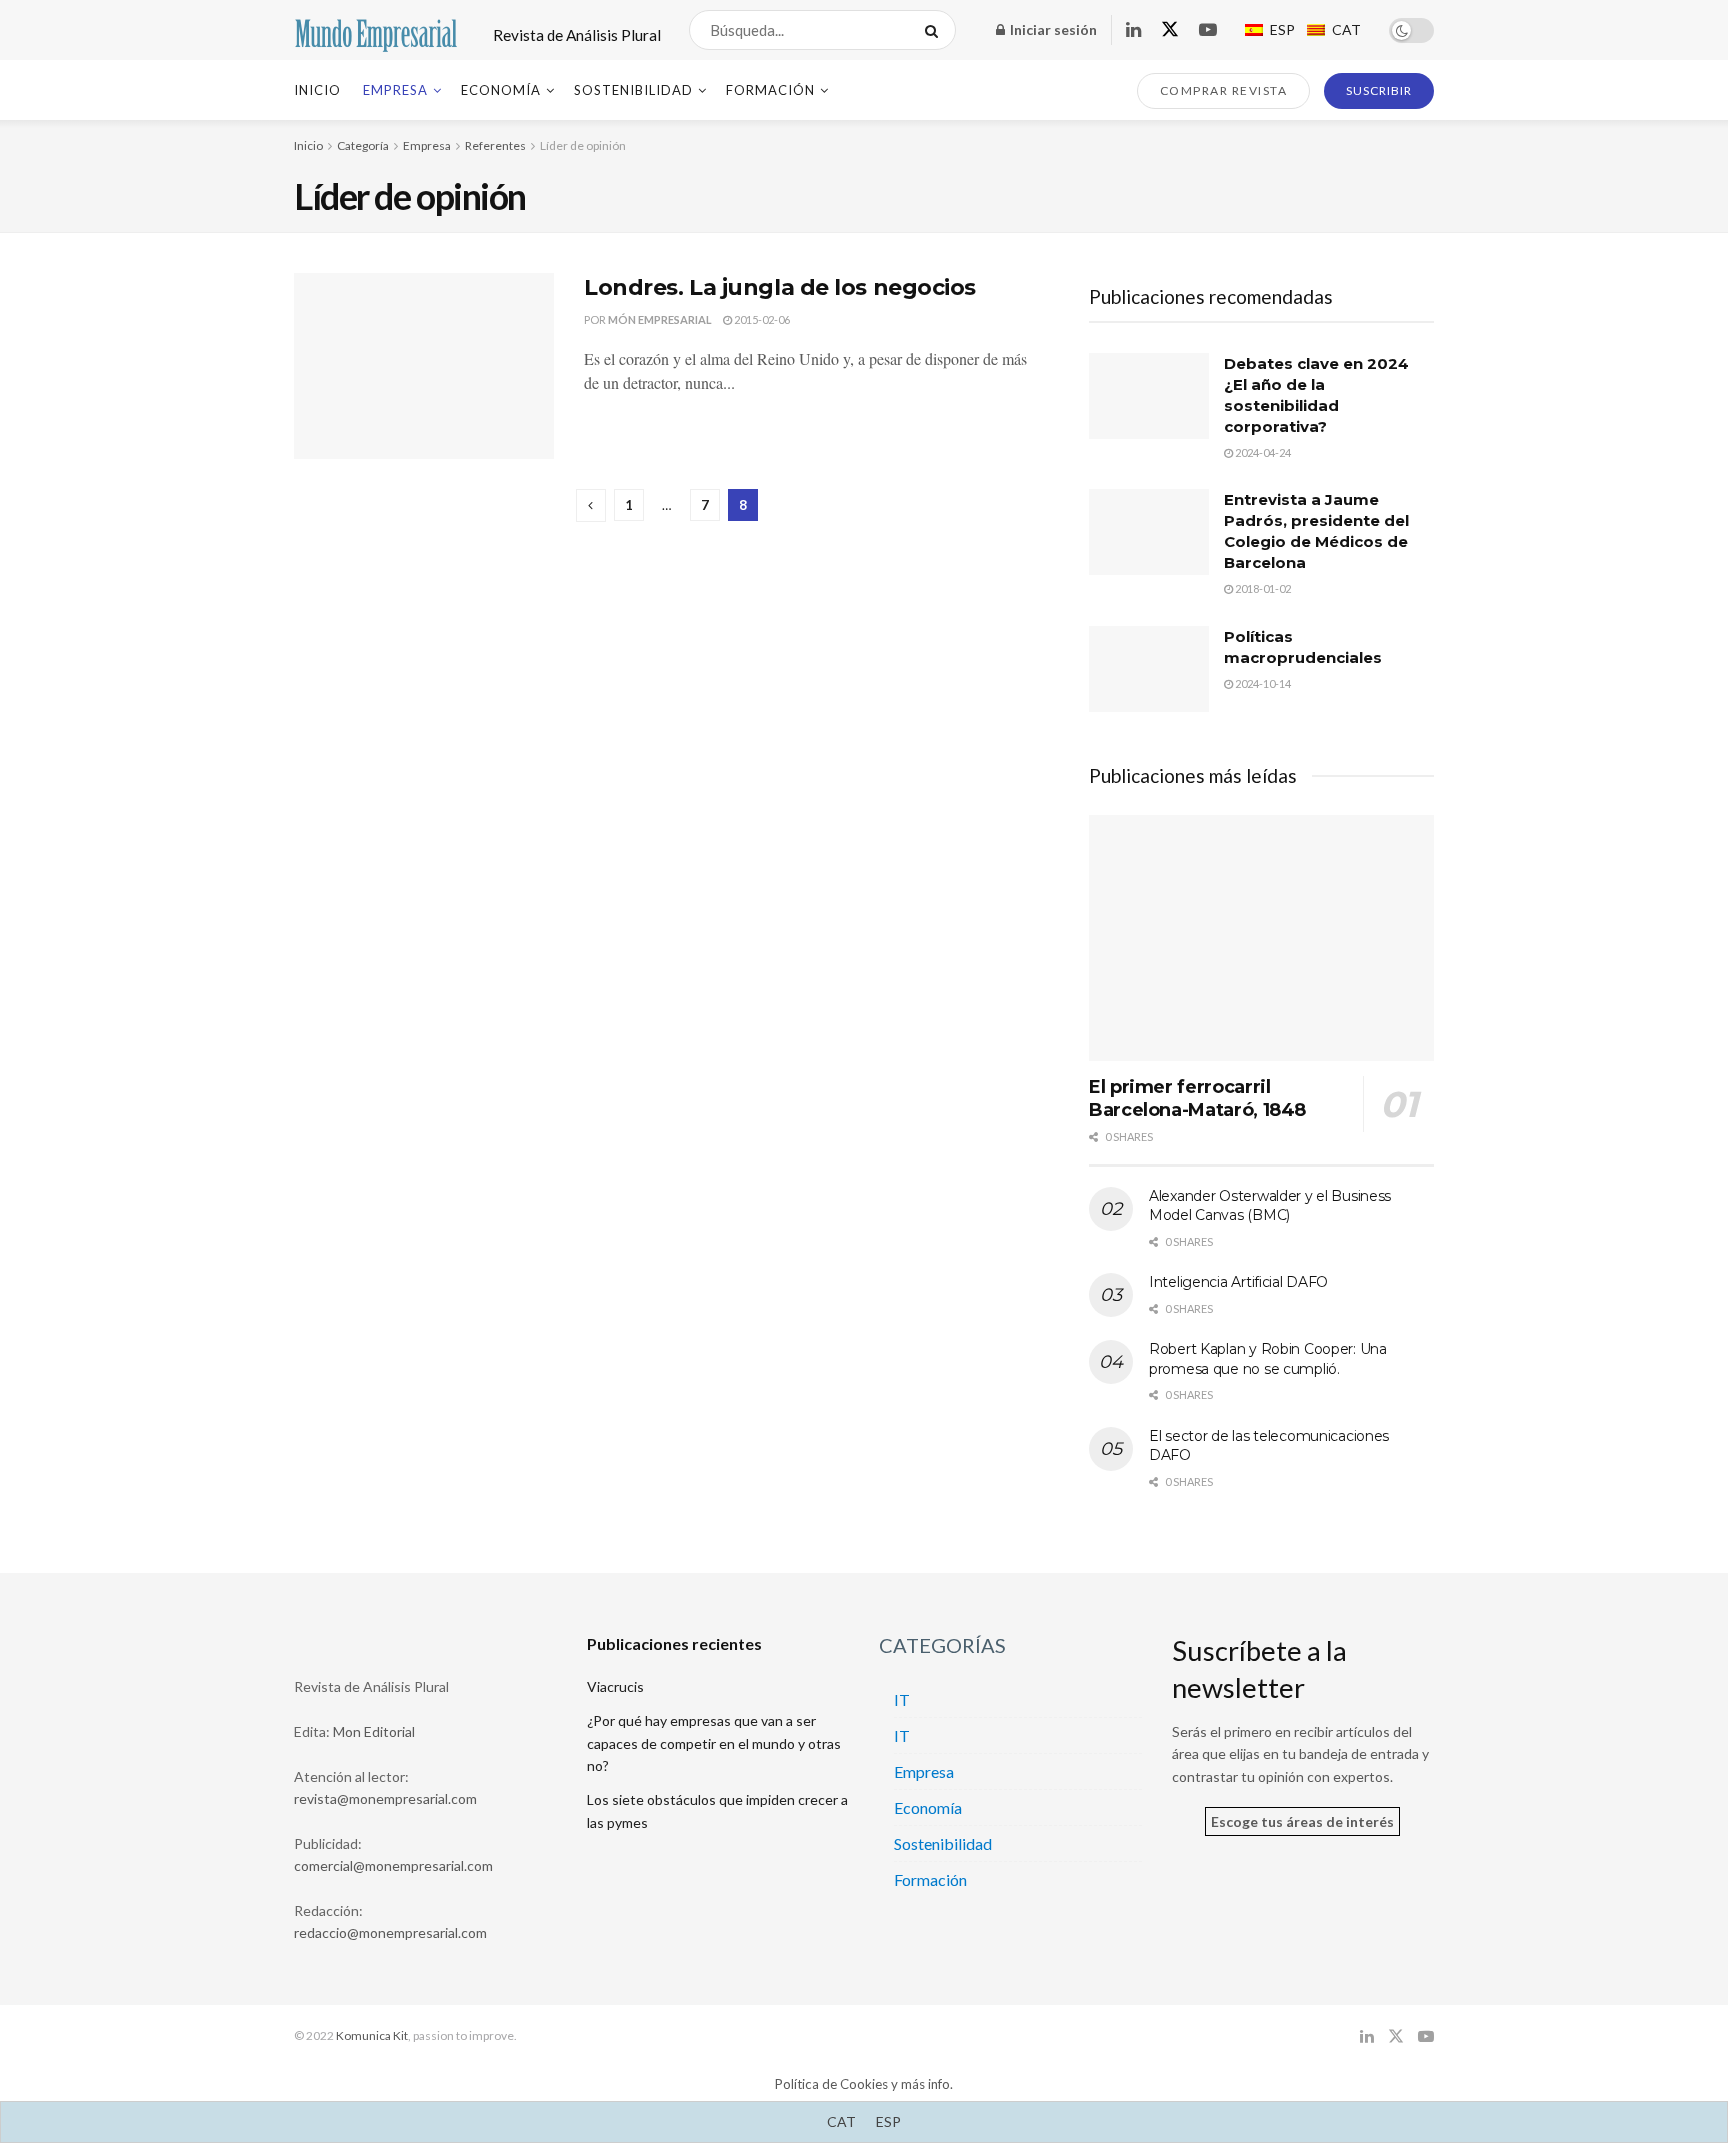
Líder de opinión (583, 145)
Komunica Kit (372, 2035)
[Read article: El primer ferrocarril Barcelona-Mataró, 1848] (1261, 938)
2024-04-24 (1262, 452)
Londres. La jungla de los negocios (780, 287)
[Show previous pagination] (591, 505)
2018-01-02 (1262, 588)
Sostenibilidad (633, 90)
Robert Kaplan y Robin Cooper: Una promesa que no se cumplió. (1268, 1359)
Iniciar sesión (1052, 29)
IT (902, 1699)
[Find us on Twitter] (1170, 30)
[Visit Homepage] (376, 30)
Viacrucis (615, 1686)
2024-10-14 (1262, 683)
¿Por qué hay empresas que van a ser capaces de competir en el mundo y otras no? (714, 1743)
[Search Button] (935, 30)
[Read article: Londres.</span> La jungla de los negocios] (424, 366)
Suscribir (1379, 90)
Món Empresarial (660, 319)
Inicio (317, 90)
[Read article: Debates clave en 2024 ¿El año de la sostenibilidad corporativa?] (1149, 396)
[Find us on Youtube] (1208, 30)
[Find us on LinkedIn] (1133, 30)
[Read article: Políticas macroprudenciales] (1149, 669)
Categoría (363, 145)
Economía (501, 90)
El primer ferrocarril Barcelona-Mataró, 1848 (1197, 1098)
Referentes (495, 145)
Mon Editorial (374, 1731)
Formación (770, 90)
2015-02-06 (761, 319)
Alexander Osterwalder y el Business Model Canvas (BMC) (1270, 1206)
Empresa (395, 90)
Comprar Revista (1224, 90)
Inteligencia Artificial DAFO (1238, 1282)
